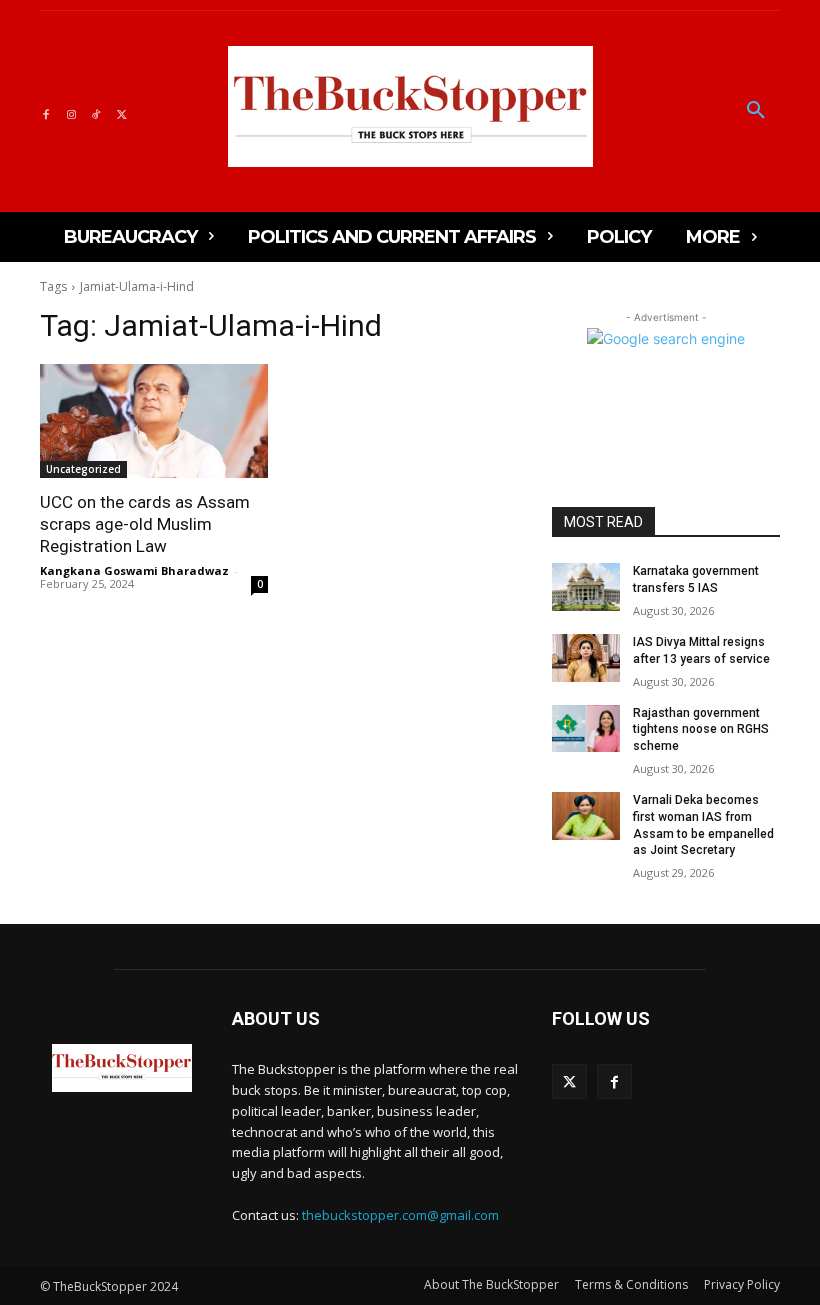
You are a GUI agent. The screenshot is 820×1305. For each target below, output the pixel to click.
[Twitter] (121, 111)
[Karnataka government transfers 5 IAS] (586, 587)
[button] (756, 111)
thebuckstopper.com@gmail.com (400, 1215)
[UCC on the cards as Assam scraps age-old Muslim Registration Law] (154, 421)
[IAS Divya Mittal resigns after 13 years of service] (586, 658)
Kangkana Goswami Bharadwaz (134, 570)
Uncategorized (83, 469)
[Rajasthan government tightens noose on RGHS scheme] (586, 729)
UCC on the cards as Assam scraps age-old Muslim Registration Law (145, 524)
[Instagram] (70, 111)
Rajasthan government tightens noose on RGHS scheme (701, 730)
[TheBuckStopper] (410, 106)
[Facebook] (45, 111)
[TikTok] (96, 111)
